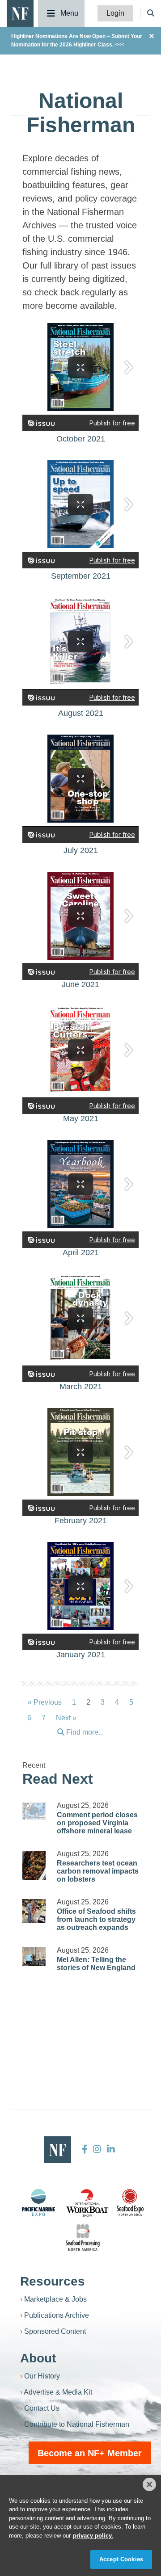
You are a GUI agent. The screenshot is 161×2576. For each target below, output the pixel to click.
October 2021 (81, 439)
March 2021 (81, 1387)
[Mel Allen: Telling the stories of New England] (34, 1956)
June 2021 (80, 984)
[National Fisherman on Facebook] (85, 2149)
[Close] (149, 2484)
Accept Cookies (121, 2559)
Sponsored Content (55, 2331)
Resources (53, 2281)
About (38, 2358)
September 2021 (81, 576)
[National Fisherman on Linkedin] (110, 2149)
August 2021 (81, 713)
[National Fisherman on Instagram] (97, 2149)
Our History (42, 2376)
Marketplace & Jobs (55, 2299)
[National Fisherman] (20, 13)
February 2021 (81, 1521)
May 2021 (81, 1118)
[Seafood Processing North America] (83, 2238)
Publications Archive (57, 2315)
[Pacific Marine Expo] (38, 2202)
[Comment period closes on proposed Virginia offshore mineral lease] (34, 1811)
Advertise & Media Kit (58, 2392)
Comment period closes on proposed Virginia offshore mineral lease (97, 1823)
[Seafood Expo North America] (130, 2202)
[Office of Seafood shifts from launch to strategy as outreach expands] (34, 1911)
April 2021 (81, 1252)
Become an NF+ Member (90, 2453)
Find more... (84, 1732)
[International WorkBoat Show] (88, 2202)
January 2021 (81, 1655)
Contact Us (42, 2408)
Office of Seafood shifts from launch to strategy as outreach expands (96, 1919)
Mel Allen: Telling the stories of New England (96, 1964)
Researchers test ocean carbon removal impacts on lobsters (98, 1871)
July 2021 (81, 850)
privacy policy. (93, 2536)
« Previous (45, 1702)
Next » (66, 1718)
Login (115, 13)
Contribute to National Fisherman (77, 2424)
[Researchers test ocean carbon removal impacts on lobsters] (34, 1865)
